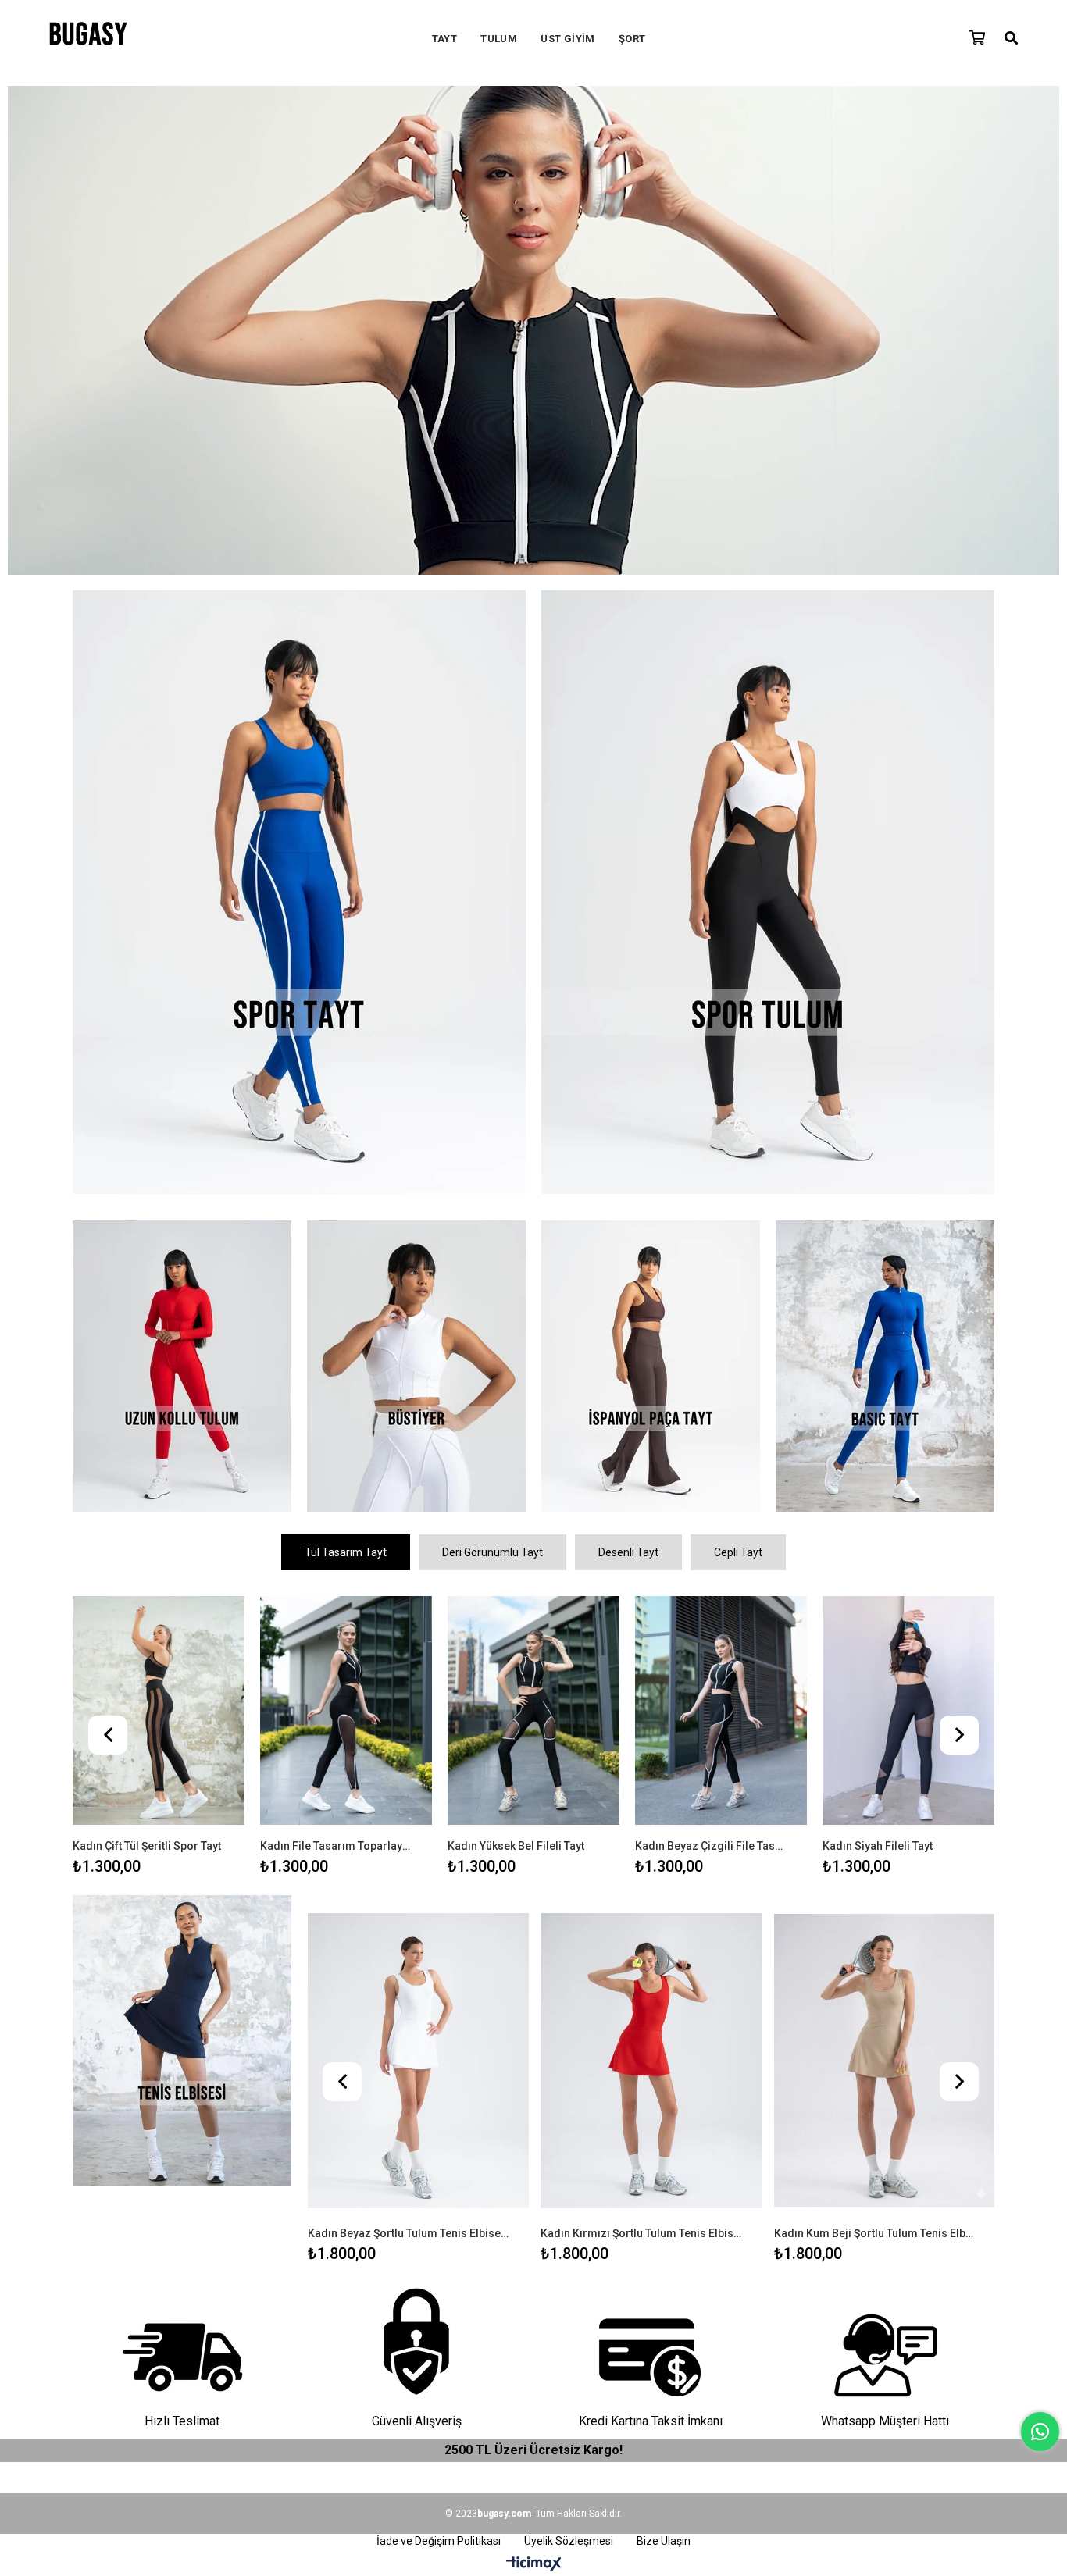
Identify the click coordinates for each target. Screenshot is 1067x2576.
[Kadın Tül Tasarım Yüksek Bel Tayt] (908, 1711)
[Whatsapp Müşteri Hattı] (885, 2343)
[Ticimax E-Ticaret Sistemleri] (534, 2564)
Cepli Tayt (738, 1552)
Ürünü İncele (196, 1731)
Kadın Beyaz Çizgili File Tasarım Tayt (336, 1846)
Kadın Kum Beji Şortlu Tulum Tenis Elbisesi (641, 2233)
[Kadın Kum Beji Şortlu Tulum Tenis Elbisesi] (651, 2061)
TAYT (445, 39)
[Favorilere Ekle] (159, 1731)
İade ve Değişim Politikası (439, 2541)
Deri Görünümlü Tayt (492, 1552)
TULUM (499, 39)
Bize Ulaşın (664, 2541)
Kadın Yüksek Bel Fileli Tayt (141, 1846)
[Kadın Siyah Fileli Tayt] (533, 1711)
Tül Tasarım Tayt (346, 1552)
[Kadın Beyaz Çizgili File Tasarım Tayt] (346, 1711)
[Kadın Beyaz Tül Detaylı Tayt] (721, 1711)
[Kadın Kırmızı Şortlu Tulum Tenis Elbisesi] (418, 2061)
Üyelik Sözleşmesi (569, 2541)
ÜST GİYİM (568, 39)
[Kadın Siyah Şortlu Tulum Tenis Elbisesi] (884, 2061)
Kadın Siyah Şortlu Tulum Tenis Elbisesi (873, 2233)
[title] (299, 894)
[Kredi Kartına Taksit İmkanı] (651, 2343)
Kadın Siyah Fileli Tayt (503, 1846)
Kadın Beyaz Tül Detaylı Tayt (705, 1846)
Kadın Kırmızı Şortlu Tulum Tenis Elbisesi (408, 2233)
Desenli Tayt (628, 1552)
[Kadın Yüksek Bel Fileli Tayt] (159, 1711)
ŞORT (632, 39)
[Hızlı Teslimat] (182, 2343)
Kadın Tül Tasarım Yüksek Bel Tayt (899, 1846)
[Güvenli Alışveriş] (416, 2343)
